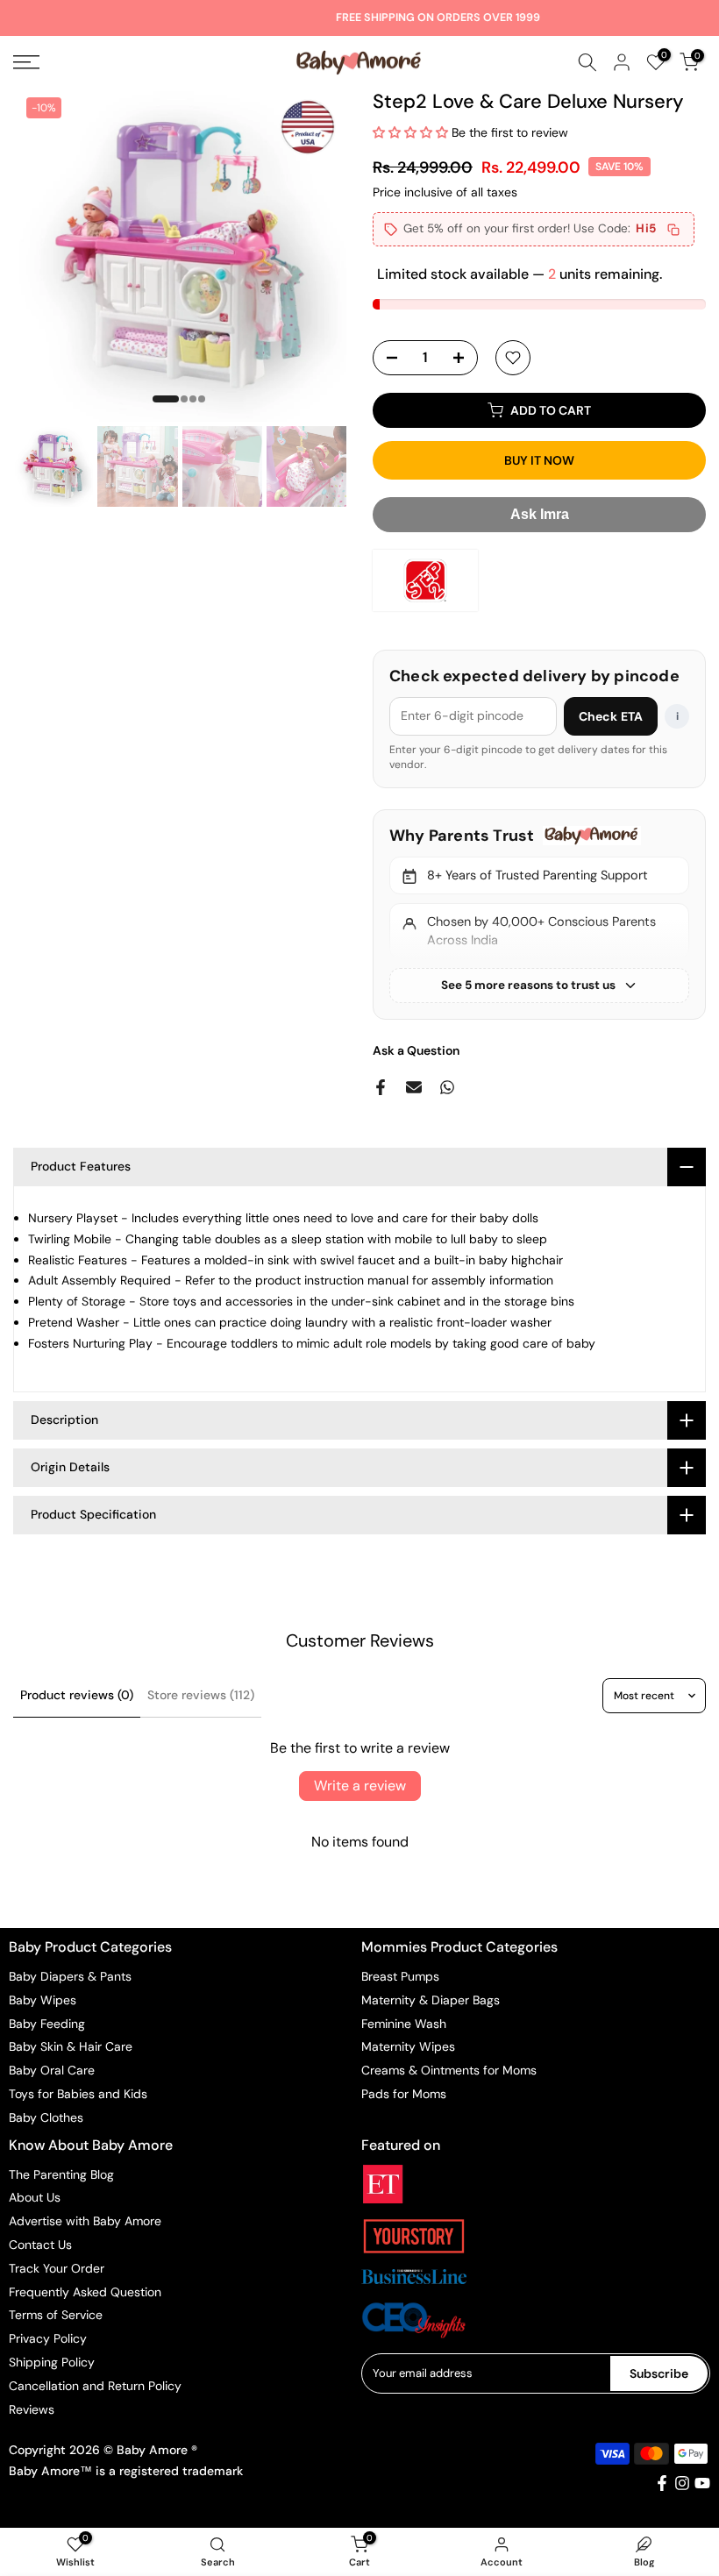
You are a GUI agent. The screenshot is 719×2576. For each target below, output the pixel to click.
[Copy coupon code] (673, 230)
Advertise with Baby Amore (85, 2221)
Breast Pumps (400, 1976)
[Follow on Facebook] (662, 2483)
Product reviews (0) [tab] (77, 1695)
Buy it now (539, 460)
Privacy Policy (48, 2338)
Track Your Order (57, 2268)
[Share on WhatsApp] (447, 1087)
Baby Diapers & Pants (70, 1976)
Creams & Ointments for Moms (449, 2070)
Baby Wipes (43, 2000)
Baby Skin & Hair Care (71, 2046)
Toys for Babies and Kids (78, 2094)
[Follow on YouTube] (702, 2483)
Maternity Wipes (408, 2046)
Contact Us (40, 2245)
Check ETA (611, 716)
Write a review (360, 1786)
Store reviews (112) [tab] (201, 1695)
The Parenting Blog (61, 2174)
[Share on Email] (414, 1087)
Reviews (32, 2409)
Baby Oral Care (52, 2070)
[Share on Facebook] (381, 1087)
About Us (35, 2197)
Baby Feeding (47, 2024)
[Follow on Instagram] (682, 2483)
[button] (410, 132)
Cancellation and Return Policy (95, 2386)
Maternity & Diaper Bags (431, 2000)
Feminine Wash (404, 2024)
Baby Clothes (46, 2117)
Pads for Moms (404, 2094)
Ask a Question (416, 1050)
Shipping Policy (52, 2362)
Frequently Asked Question (85, 2292)
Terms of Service (56, 2315)
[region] (539, 914)
